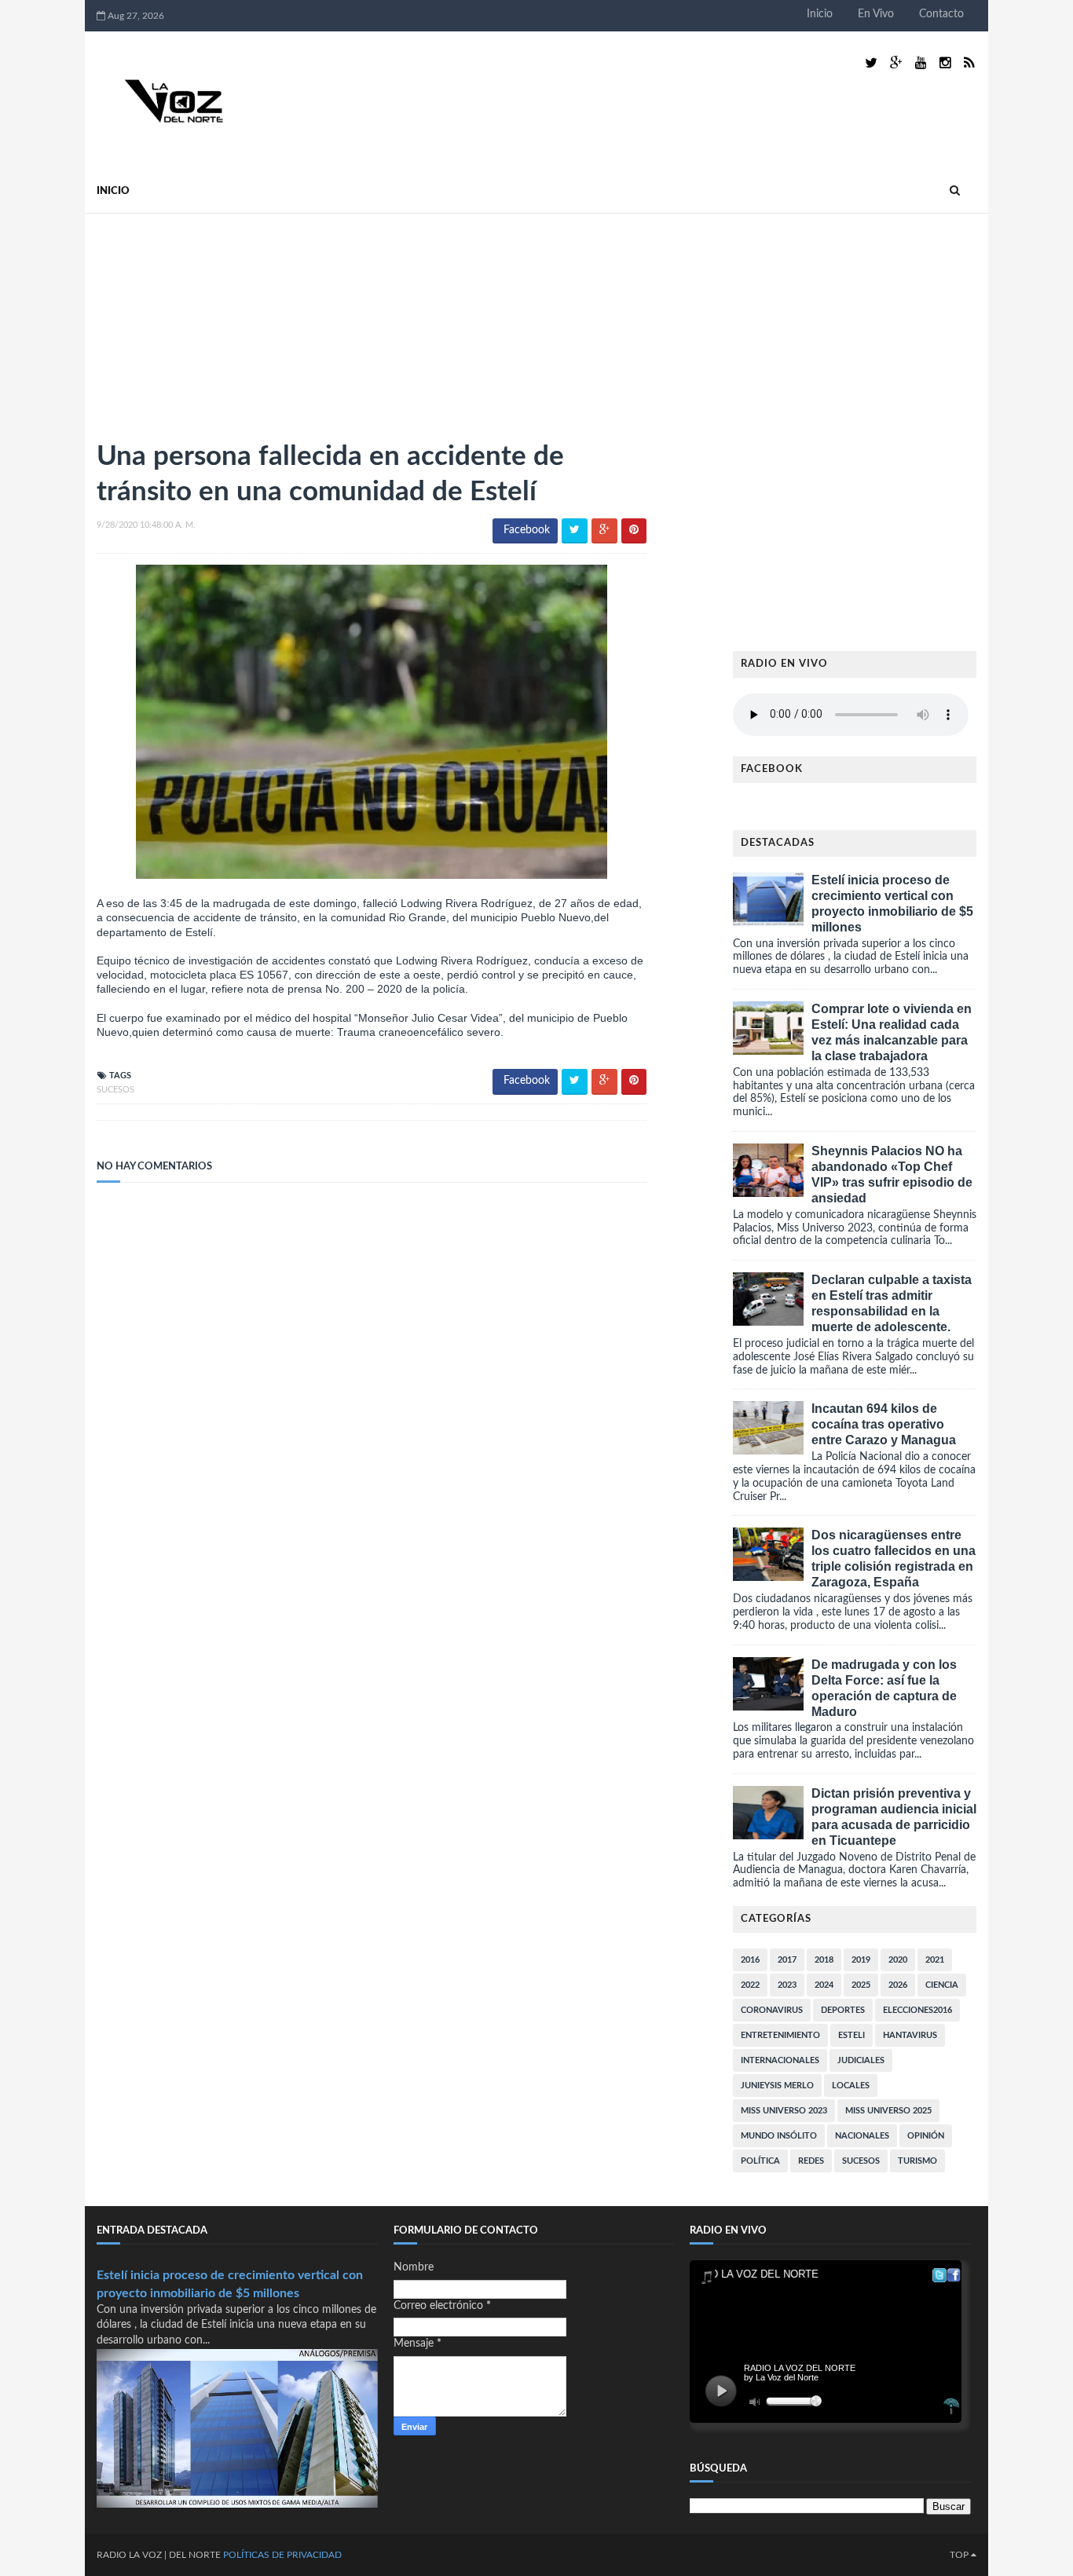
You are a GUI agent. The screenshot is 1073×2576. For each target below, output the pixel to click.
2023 (787, 1985)
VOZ (152, 2555)
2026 (898, 1985)
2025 (861, 1985)
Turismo (917, 2161)
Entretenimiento (780, 2035)
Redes (811, 2161)
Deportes (843, 2010)
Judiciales (861, 2060)
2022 (750, 1985)
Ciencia (942, 1985)
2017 (787, 1960)
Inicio (820, 14)
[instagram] (945, 63)
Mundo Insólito (779, 2136)
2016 (750, 1960)
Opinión (926, 2136)
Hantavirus (910, 2035)
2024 (824, 1985)
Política (760, 2161)
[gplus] (896, 63)
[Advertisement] (214, 320)
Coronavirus (772, 2010)
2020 (898, 1960)
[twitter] (871, 63)
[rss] (969, 63)
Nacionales (862, 2136)
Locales (851, 2086)
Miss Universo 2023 (784, 2111)
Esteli (851, 2035)
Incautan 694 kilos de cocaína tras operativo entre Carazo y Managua (884, 1424)
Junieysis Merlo (777, 2086)
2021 (935, 1960)
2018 (824, 1960)
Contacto (941, 14)
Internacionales (780, 2060)
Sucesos (115, 1090)
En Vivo (876, 14)
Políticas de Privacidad (282, 2555)
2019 (861, 1960)
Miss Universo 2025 (888, 2111)
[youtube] (921, 63)
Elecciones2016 (917, 2010)
